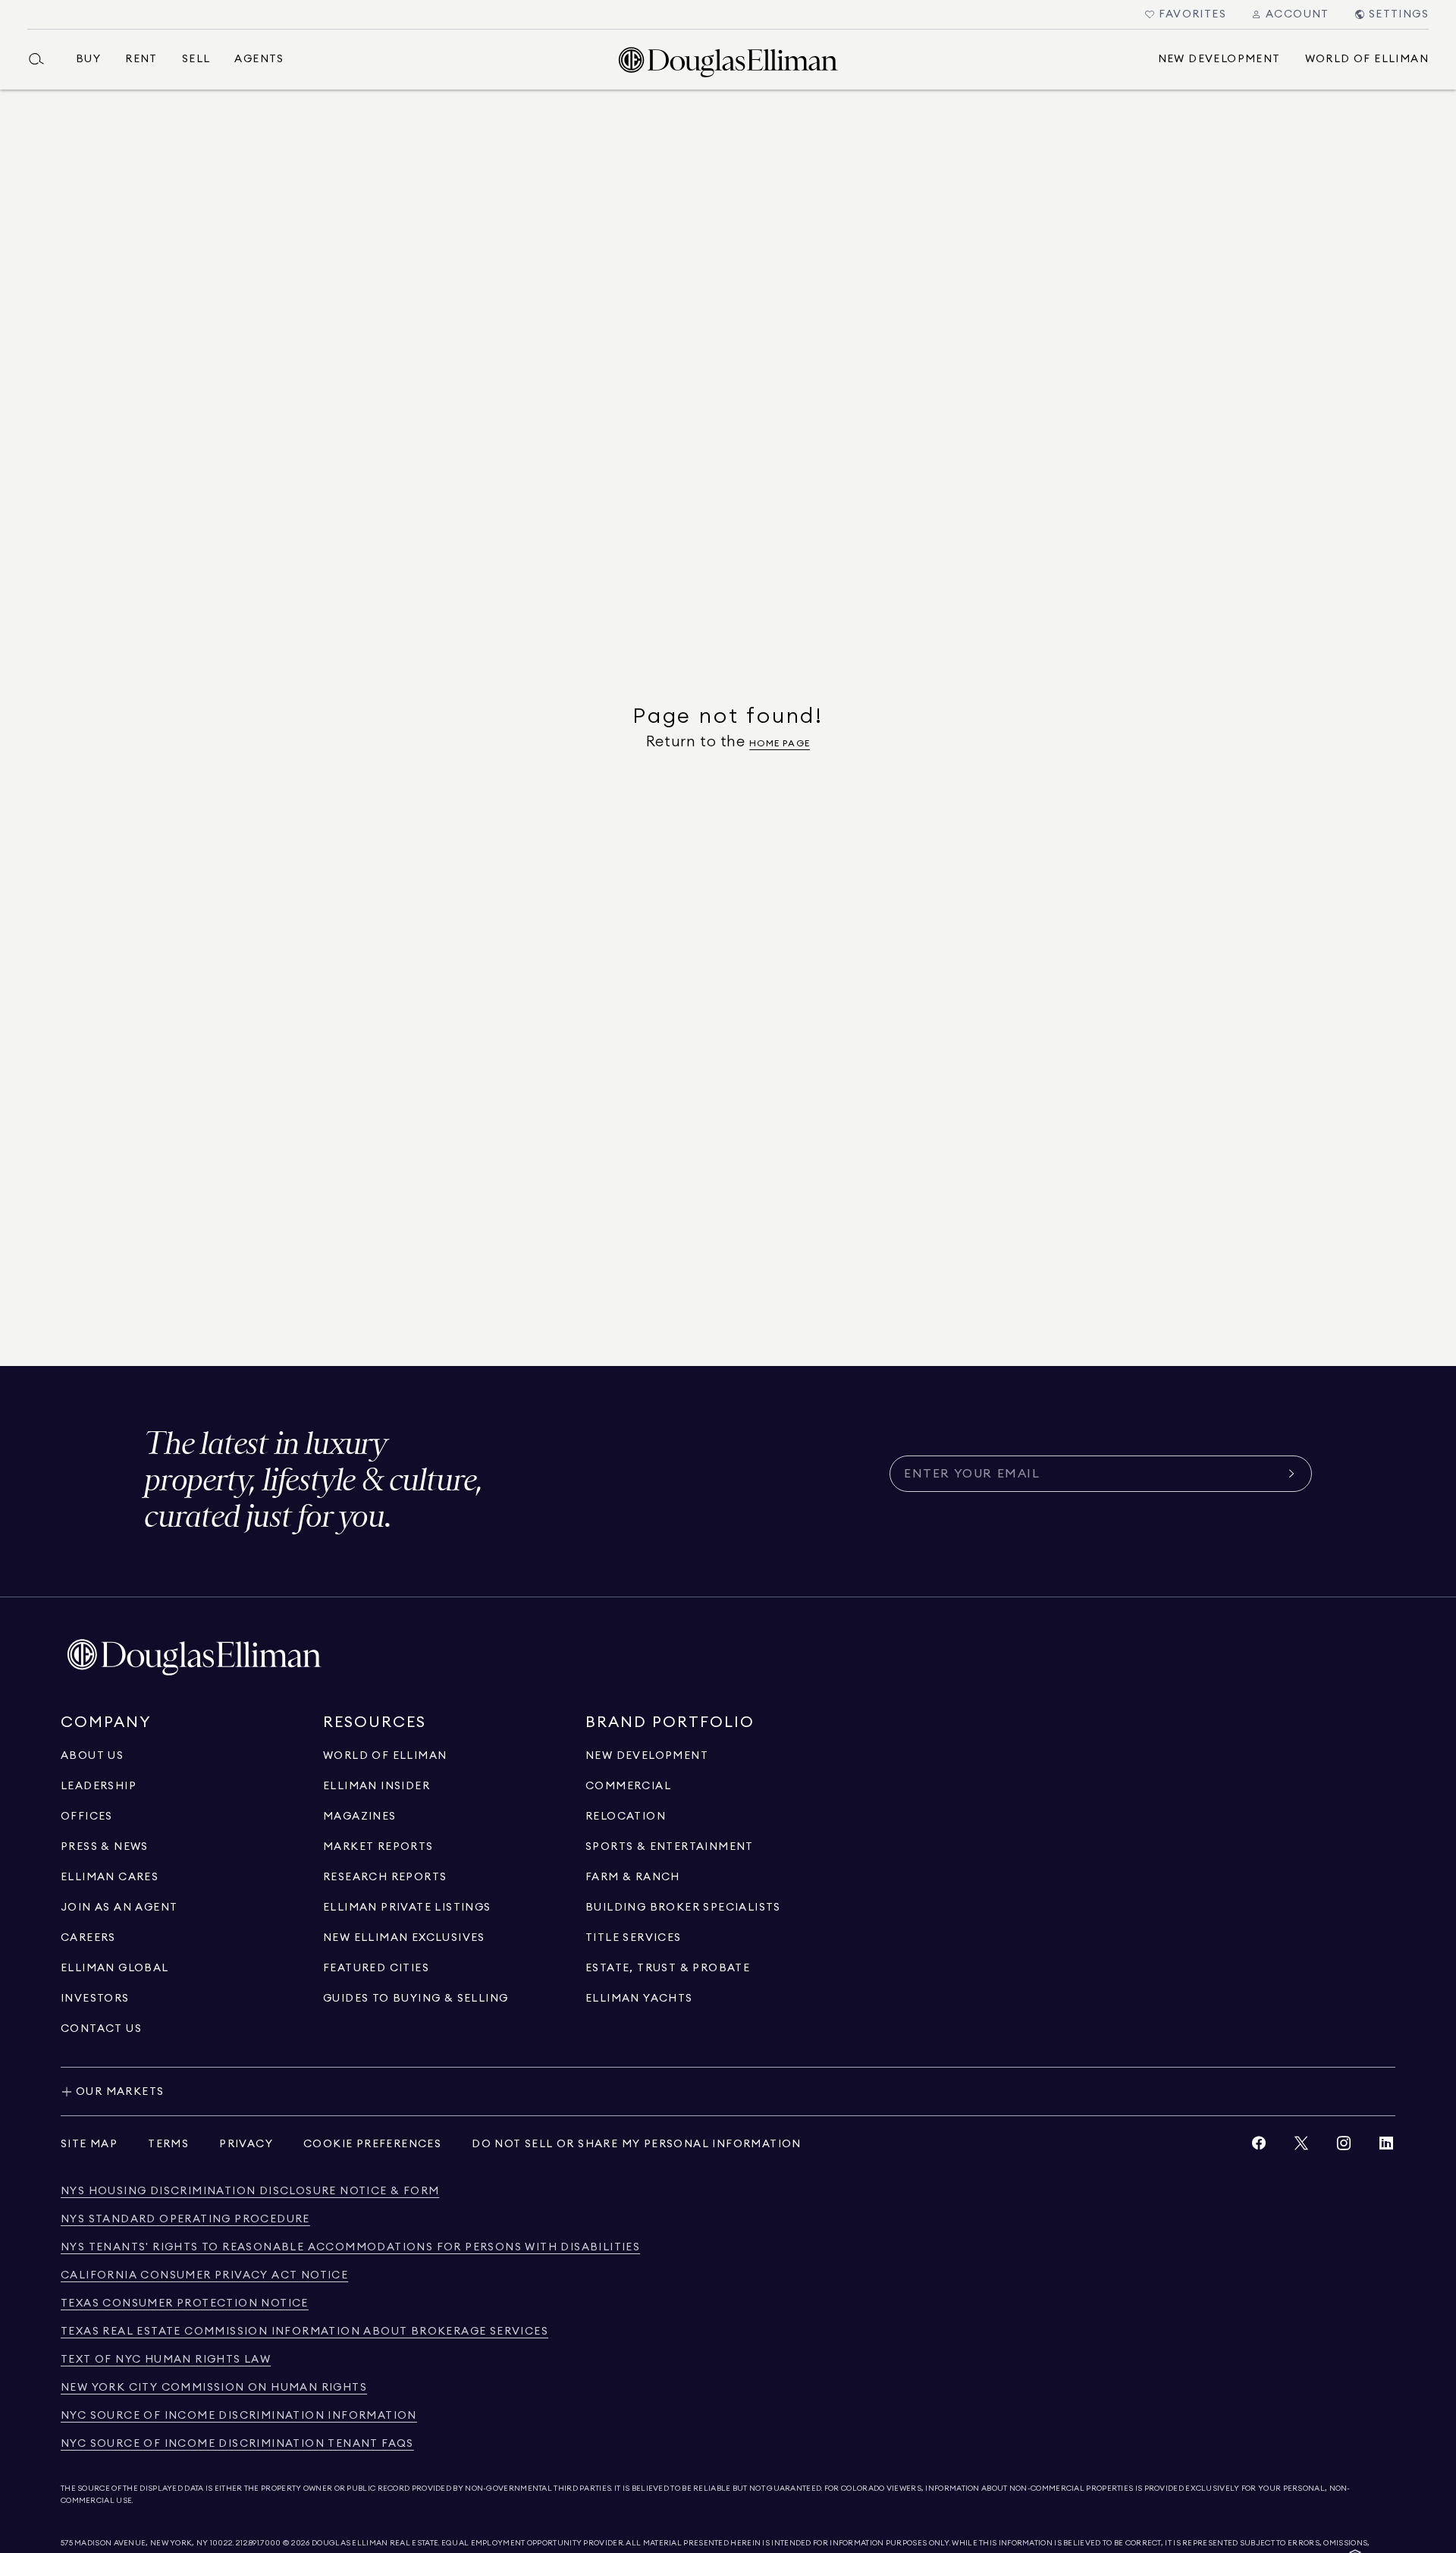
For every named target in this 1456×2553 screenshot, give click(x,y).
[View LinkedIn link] (1386, 2147)
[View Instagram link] (1344, 2147)
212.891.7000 (259, 2543)
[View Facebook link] (1259, 2147)
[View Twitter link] (1301, 2147)
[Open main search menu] (42, 59)
